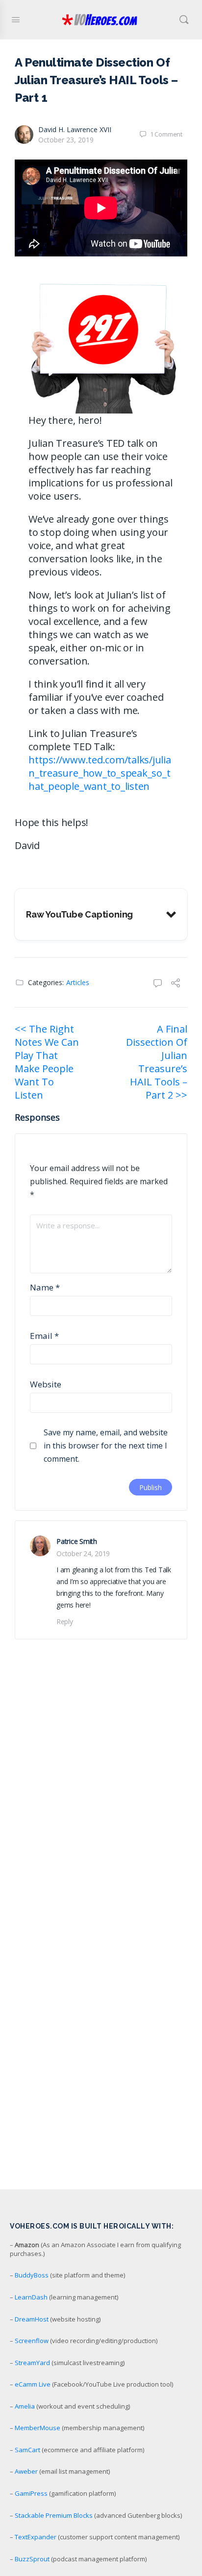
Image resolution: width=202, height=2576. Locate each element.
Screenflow (32, 2341)
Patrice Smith (77, 1541)
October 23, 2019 (66, 140)
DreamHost (32, 2319)
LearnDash (31, 2297)
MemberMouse (38, 2428)
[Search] (184, 20)
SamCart (27, 2450)
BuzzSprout (32, 2559)
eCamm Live (33, 2384)
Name (45, 1287)
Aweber (26, 2471)
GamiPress (31, 2493)
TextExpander (36, 2537)
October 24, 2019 (83, 1553)
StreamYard (32, 2363)
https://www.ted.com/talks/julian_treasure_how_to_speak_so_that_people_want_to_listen (100, 773)
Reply (65, 1621)
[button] (101, 914)
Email (44, 1336)
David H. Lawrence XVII (75, 129)
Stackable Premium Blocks (54, 2515)
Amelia (25, 2406)
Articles (78, 982)
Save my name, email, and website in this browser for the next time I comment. (106, 1446)
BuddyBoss (32, 2275)
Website (46, 1384)
